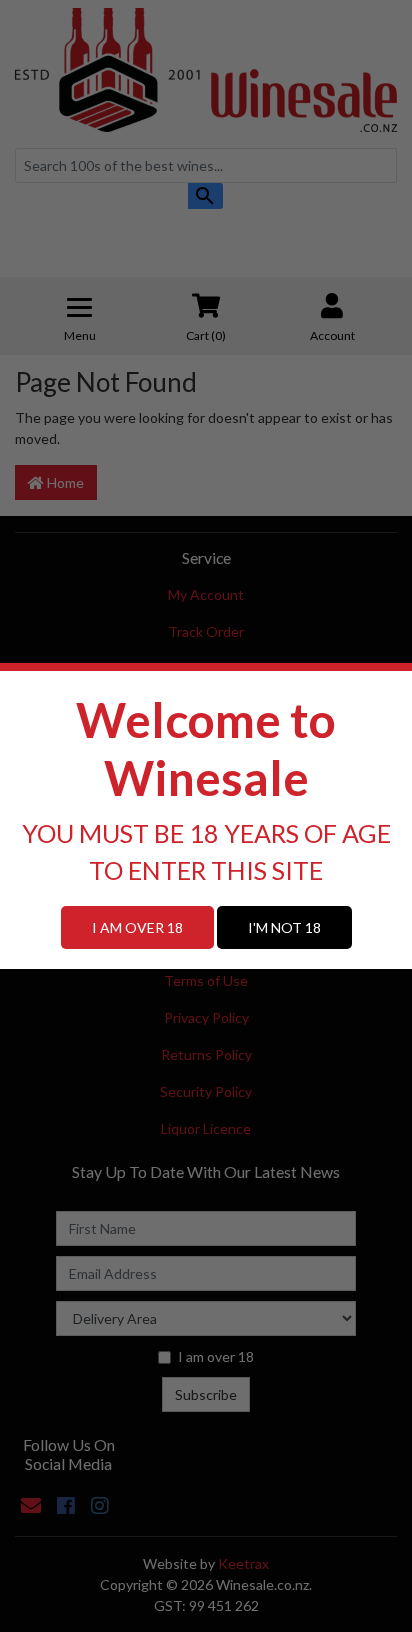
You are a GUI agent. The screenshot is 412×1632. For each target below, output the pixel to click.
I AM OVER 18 (137, 927)
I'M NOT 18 (284, 927)
